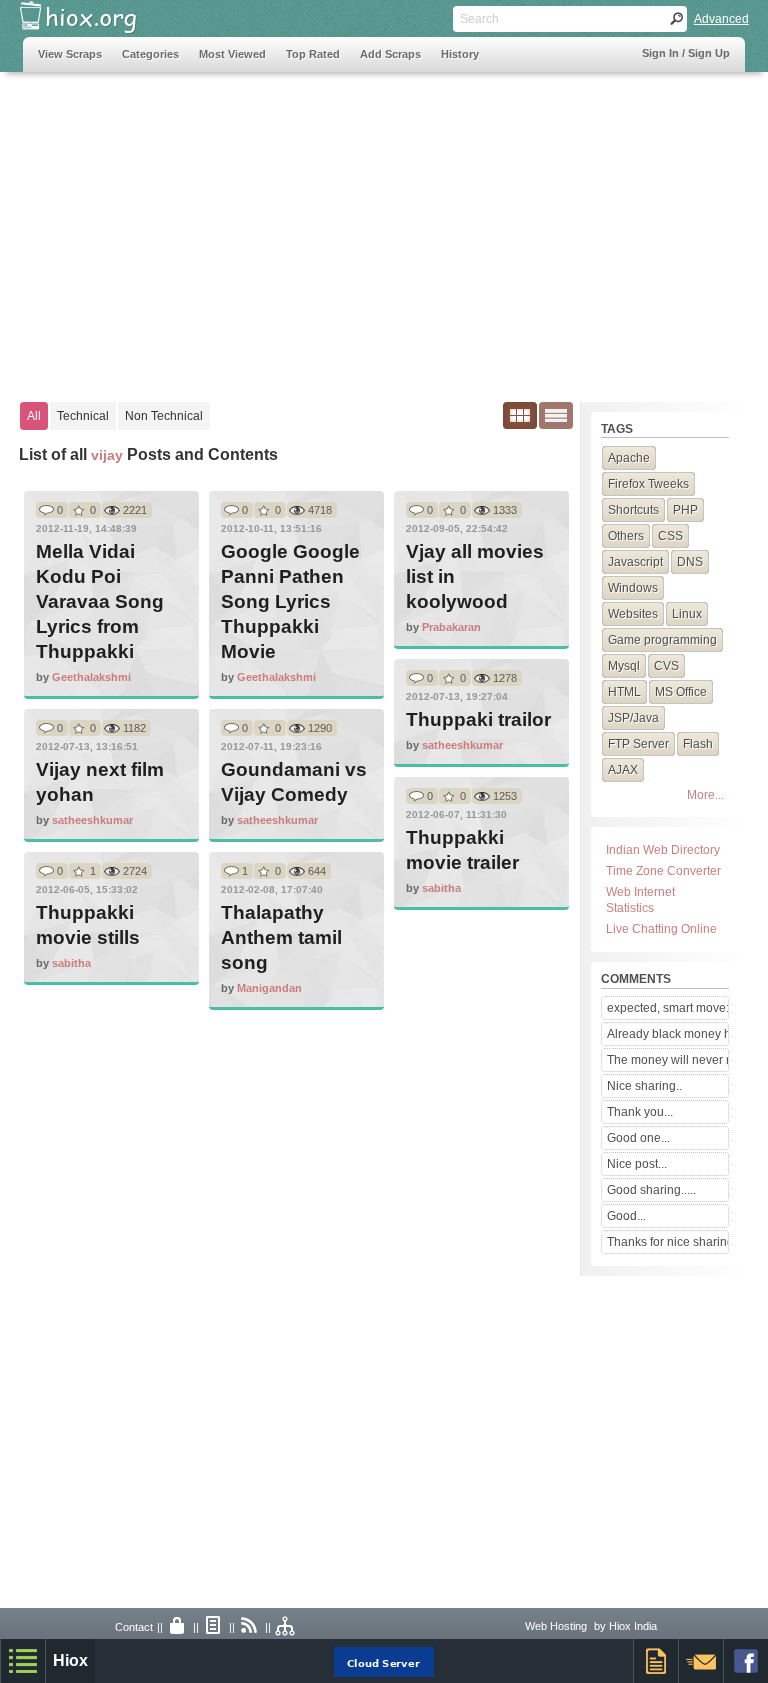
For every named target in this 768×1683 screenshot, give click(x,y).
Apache (629, 458)
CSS (670, 536)
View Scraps (70, 54)
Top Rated (313, 54)
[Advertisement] (384, 227)
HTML (624, 692)
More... (705, 795)
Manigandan (269, 988)
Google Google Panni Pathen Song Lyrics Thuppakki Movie (290, 601)
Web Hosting (556, 1626)
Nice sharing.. (644, 1086)
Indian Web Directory (663, 850)
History (460, 54)
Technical (83, 416)
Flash (698, 744)
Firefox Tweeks (648, 484)
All (34, 416)
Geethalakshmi (91, 677)
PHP (685, 510)
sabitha (441, 888)
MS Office (681, 692)
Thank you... (640, 1112)
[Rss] (250, 1627)
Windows (633, 588)
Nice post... (637, 1164)
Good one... (638, 1138)
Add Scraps (390, 54)
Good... (626, 1216)
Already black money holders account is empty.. (667, 1034)
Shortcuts (633, 510)
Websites (633, 614)
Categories (150, 54)
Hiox (70, 1660)
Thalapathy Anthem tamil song (281, 937)
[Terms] (214, 1627)
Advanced (721, 19)
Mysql (624, 666)
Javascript (635, 562)
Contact (134, 1627)
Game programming (662, 640)
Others (626, 536)
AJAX (623, 770)
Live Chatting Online (661, 929)
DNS (690, 562)
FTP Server (638, 744)
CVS (666, 666)
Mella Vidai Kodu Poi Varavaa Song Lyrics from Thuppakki (100, 601)
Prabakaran (451, 627)
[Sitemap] (286, 1627)
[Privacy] (178, 1627)
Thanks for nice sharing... (667, 1242)
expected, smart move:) (667, 1008)
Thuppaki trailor (478, 719)
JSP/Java (633, 718)
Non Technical (164, 416)
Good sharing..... (651, 1190)
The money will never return (667, 1060)
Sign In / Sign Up (686, 53)
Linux (687, 614)
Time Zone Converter (663, 871)
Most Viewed (232, 54)
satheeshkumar (462, 745)
